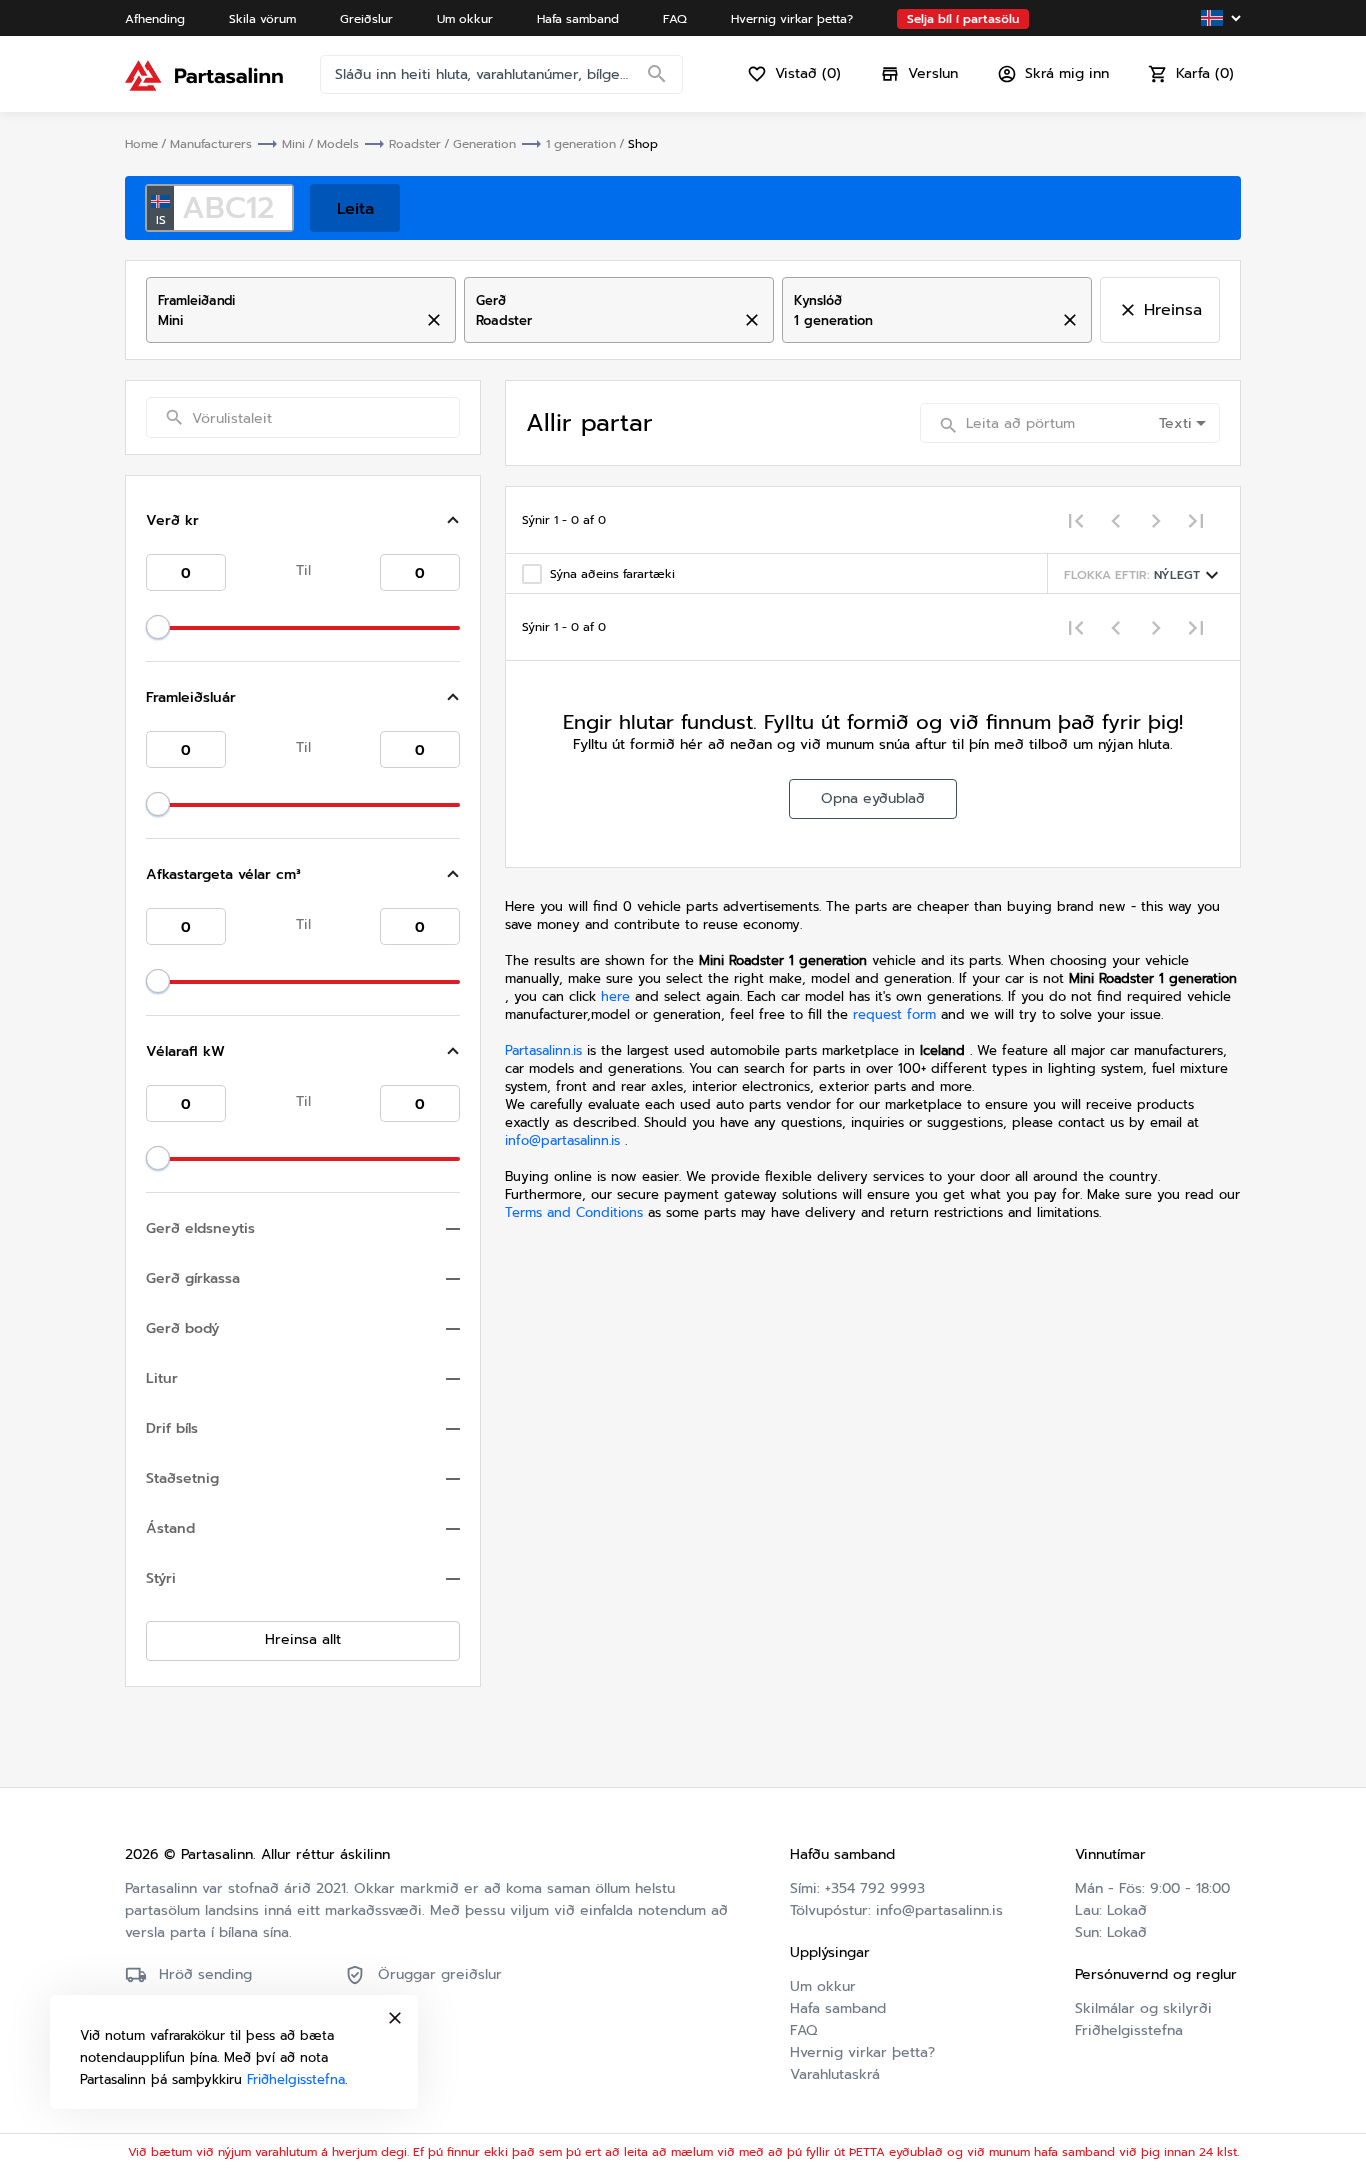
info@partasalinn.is (562, 1140)
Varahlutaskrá (835, 2074)
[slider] (158, 627)
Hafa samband (838, 2008)
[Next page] (1156, 520)
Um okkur (823, 1986)
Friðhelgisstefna (1129, 2030)
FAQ (803, 2030)
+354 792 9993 (875, 1888)
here (615, 996)
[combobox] (284, 321)
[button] (303, 521)
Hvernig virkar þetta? (862, 2052)
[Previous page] (1116, 520)
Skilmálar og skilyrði (1143, 2008)
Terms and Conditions (576, 1212)
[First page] (1076, 520)
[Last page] (1196, 520)
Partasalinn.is (543, 1050)
